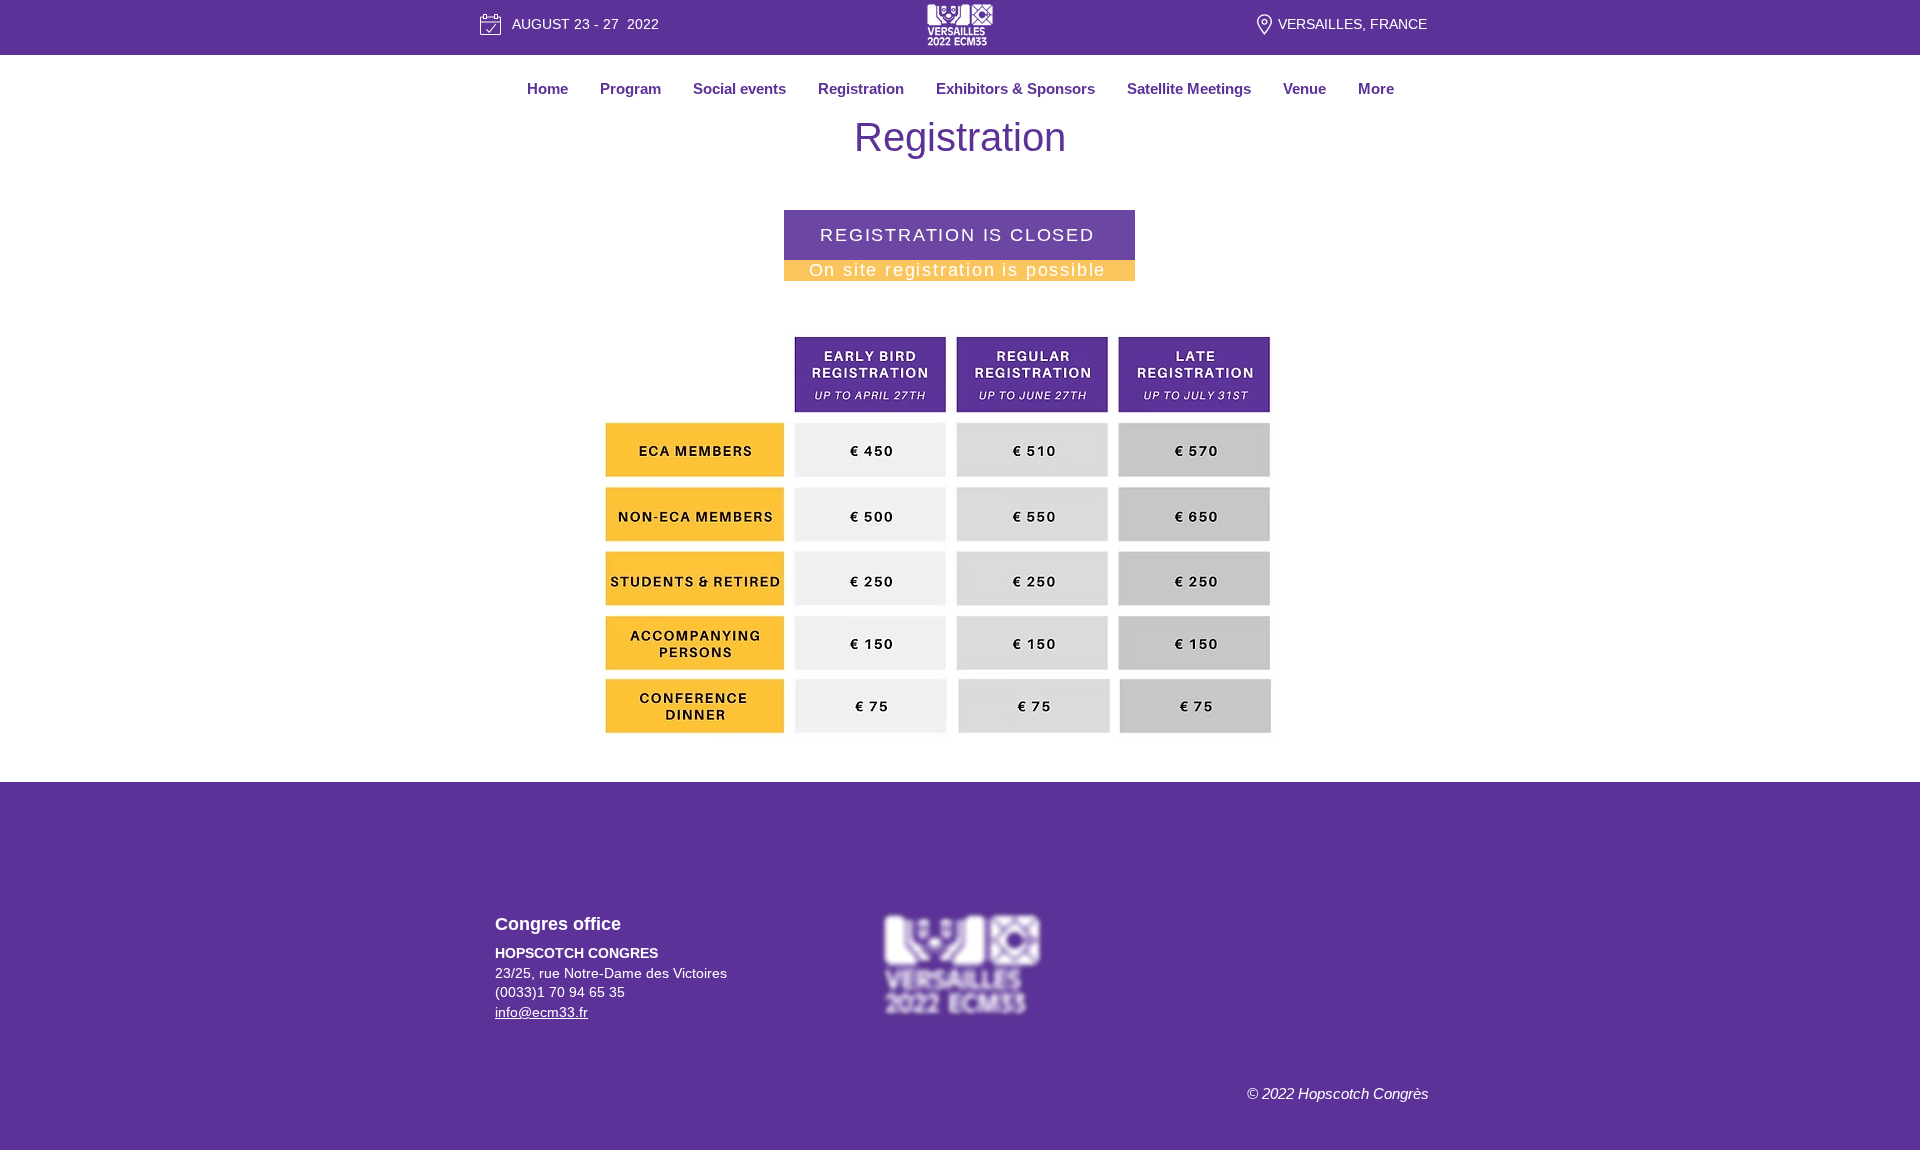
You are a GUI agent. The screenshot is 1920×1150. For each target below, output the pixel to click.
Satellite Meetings (1189, 88)
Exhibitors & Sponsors (1015, 88)
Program (630, 88)
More (1376, 88)
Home (547, 88)
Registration (861, 88)
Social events (739, 88)
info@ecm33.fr (541, 1012)
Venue (1304, 88)
